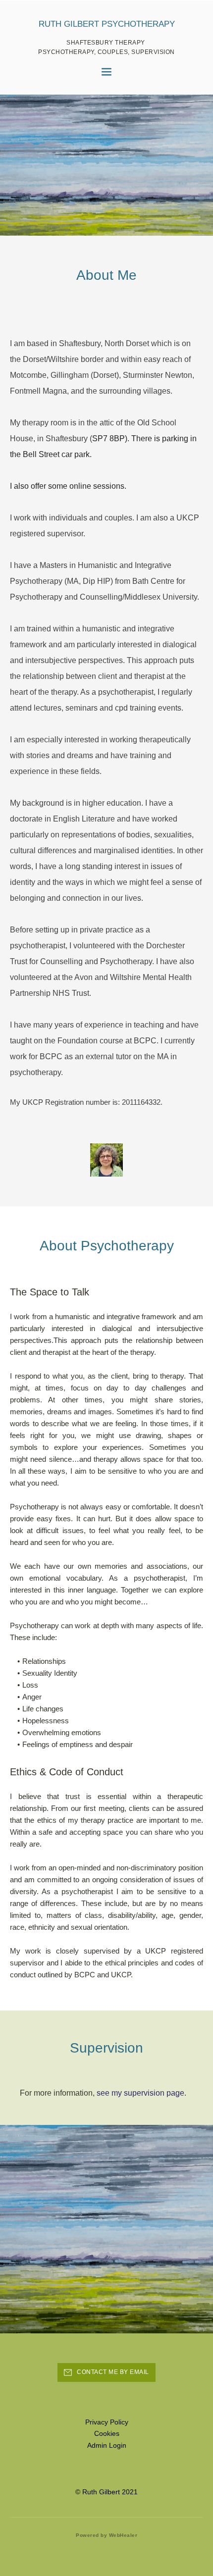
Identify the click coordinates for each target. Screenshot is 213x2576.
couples (118, 518)
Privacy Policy (107, 2422)
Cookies (107, 2433)
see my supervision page (140, 2093)
